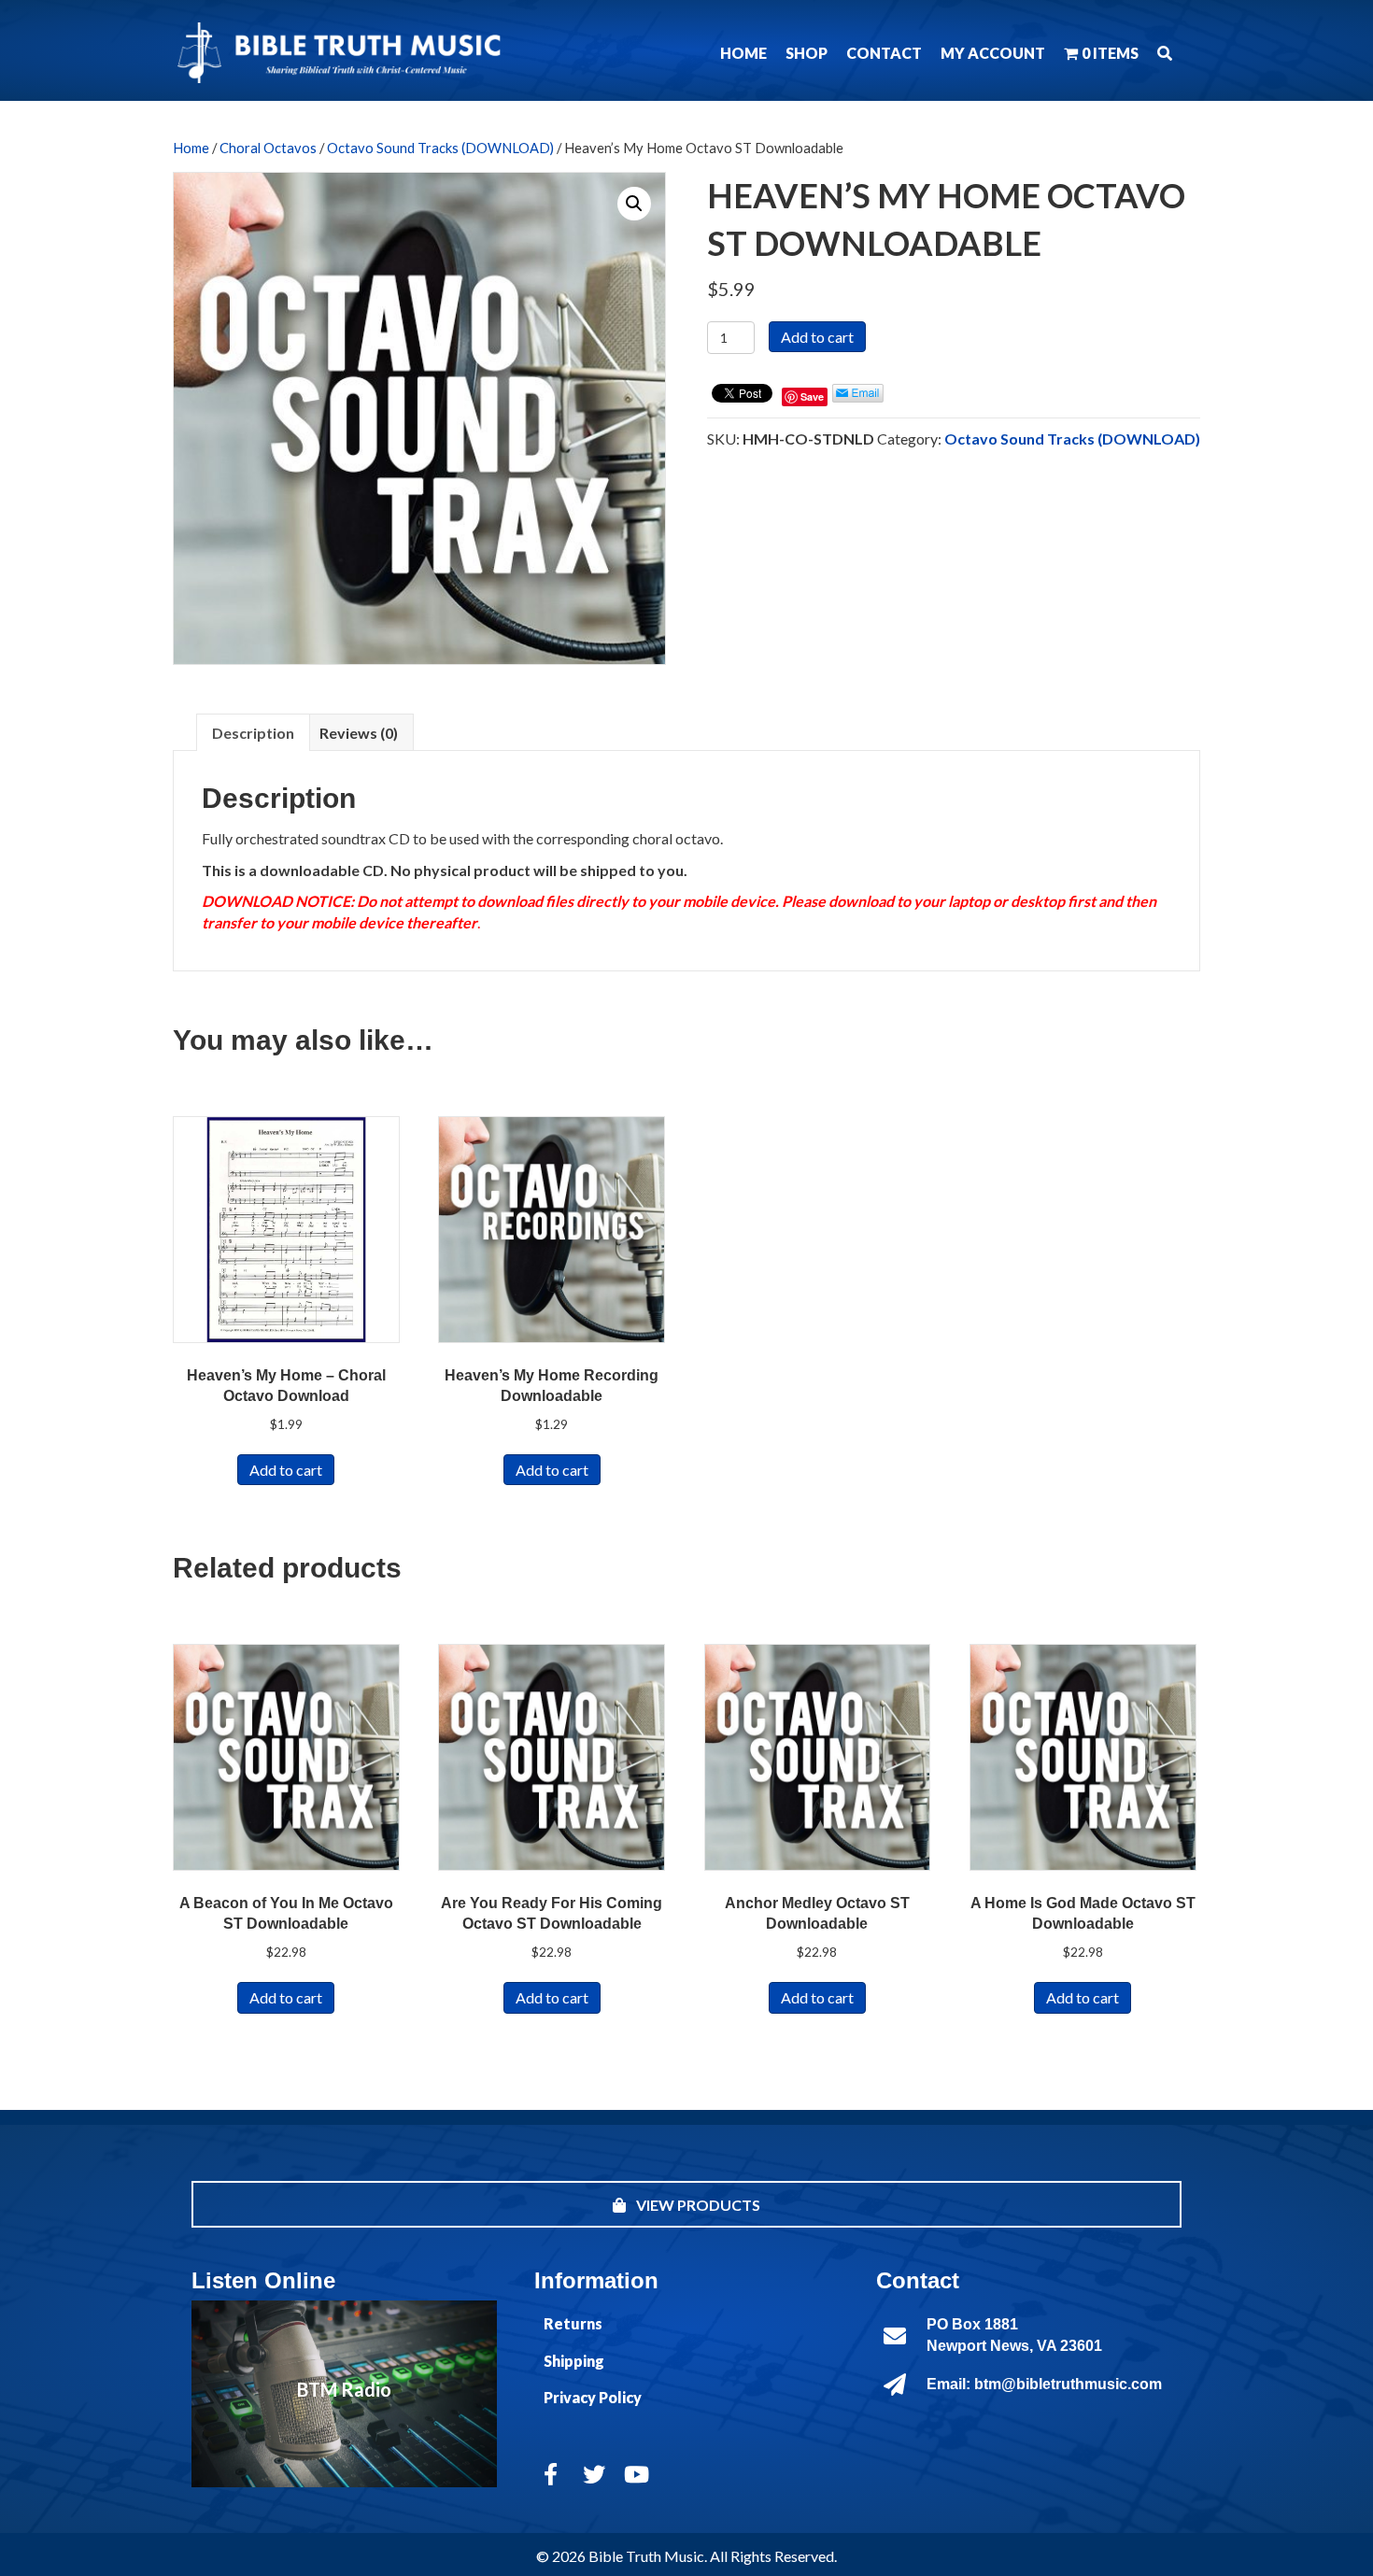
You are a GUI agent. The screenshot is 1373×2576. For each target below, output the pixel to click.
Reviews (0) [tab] (359, 733)
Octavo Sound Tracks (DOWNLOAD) (440, 148)
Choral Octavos (268, 148)
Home (191, 148)
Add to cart (817, 337)
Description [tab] (253, 733)
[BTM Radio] (344, 2394)
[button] (1165, 53)
